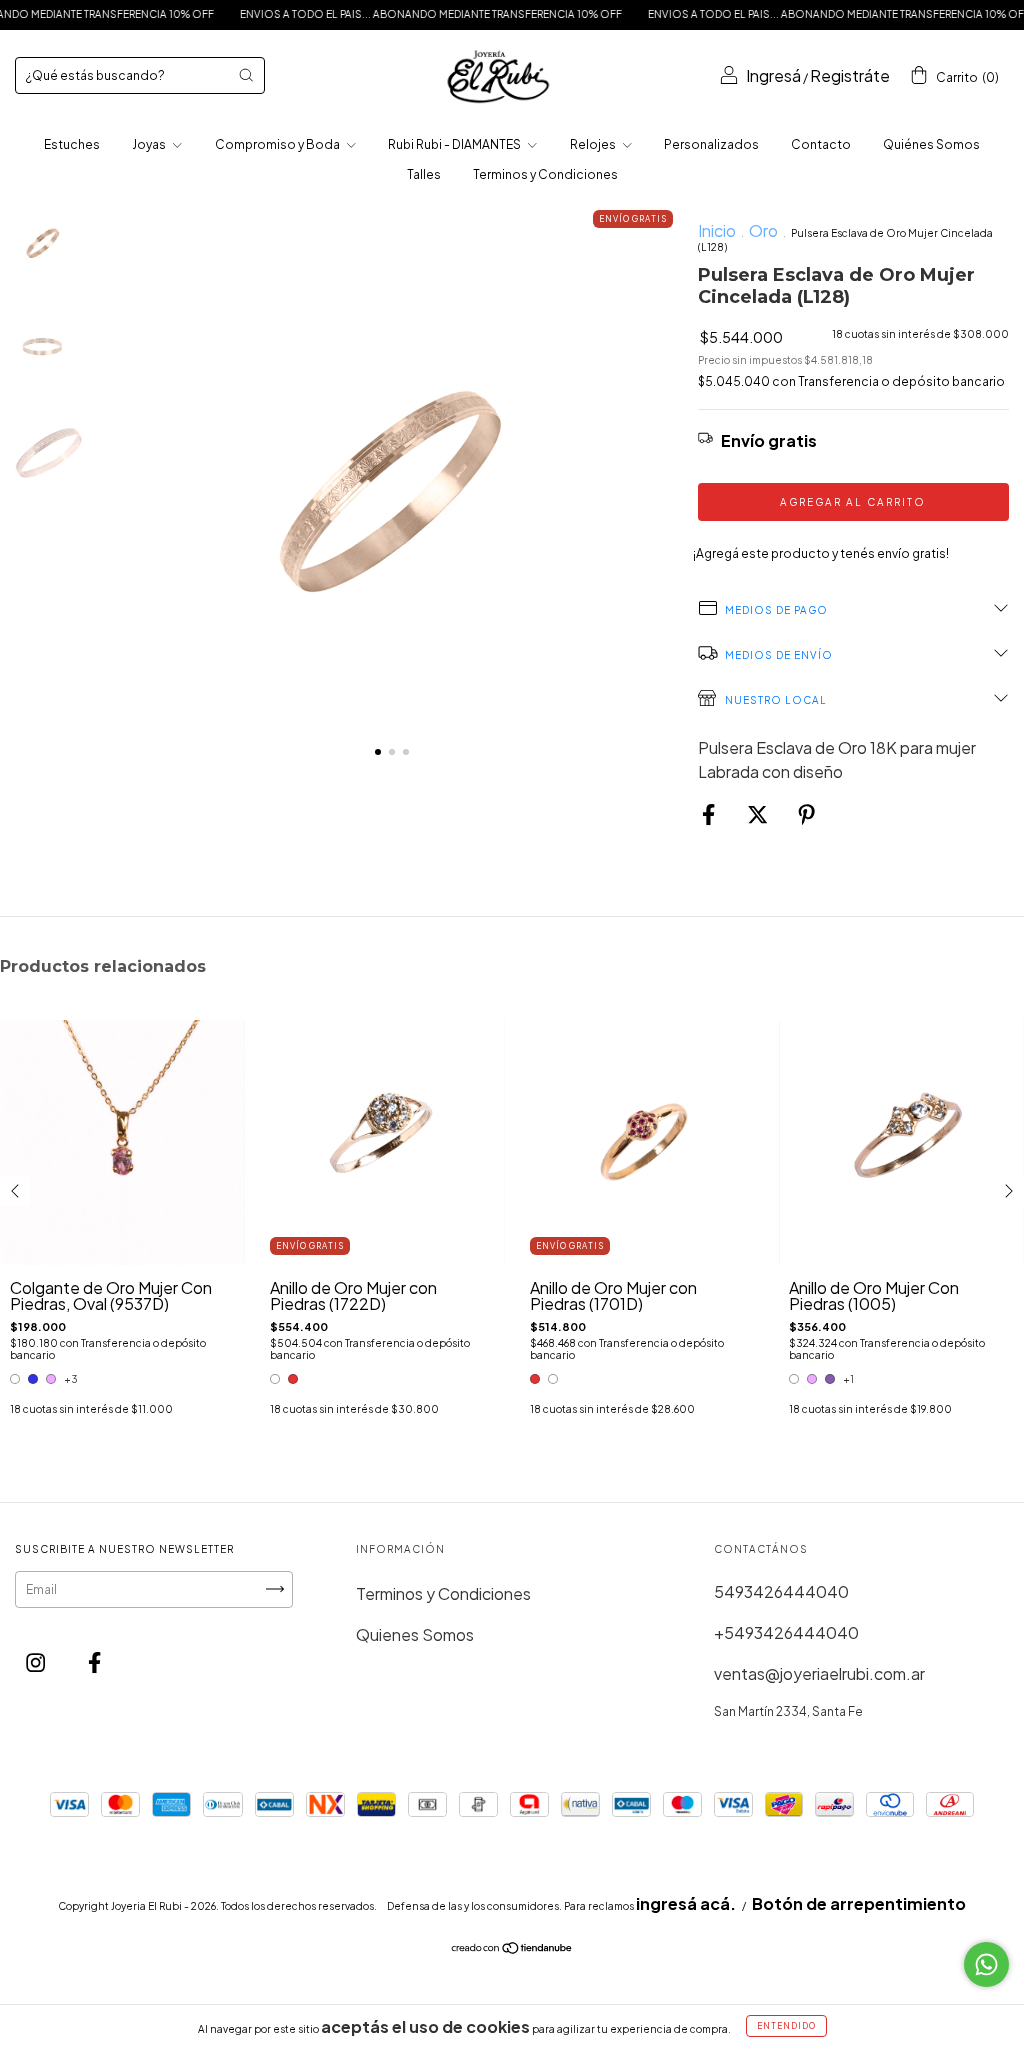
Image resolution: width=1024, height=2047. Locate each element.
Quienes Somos (415, 1634)
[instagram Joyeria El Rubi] (37, 1662)
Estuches (72, 144)
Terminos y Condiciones (545, 174)
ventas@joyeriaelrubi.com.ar (819, 1673)
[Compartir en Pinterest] (806, 814)
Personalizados (711, 144)
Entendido (786, 2026)
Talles (424, 174)
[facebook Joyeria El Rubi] (94, 1662)
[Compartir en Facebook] (710, 814)
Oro (763, 230)
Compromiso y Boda (278, 144)
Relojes (594, 144)
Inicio (717, 230)
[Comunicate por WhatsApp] (986, 1964)
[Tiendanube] (512, 1948)
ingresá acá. (686, 1903)
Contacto (821, 144)
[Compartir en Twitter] (759, 814)
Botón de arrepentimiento (859, 1903)
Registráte (850, 75)
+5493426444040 (786, 1632)
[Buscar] (246, 75)
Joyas (150, 144)
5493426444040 (781, 1591)
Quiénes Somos (931, 144)
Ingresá (773, 75)
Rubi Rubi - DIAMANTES (455, 144)
